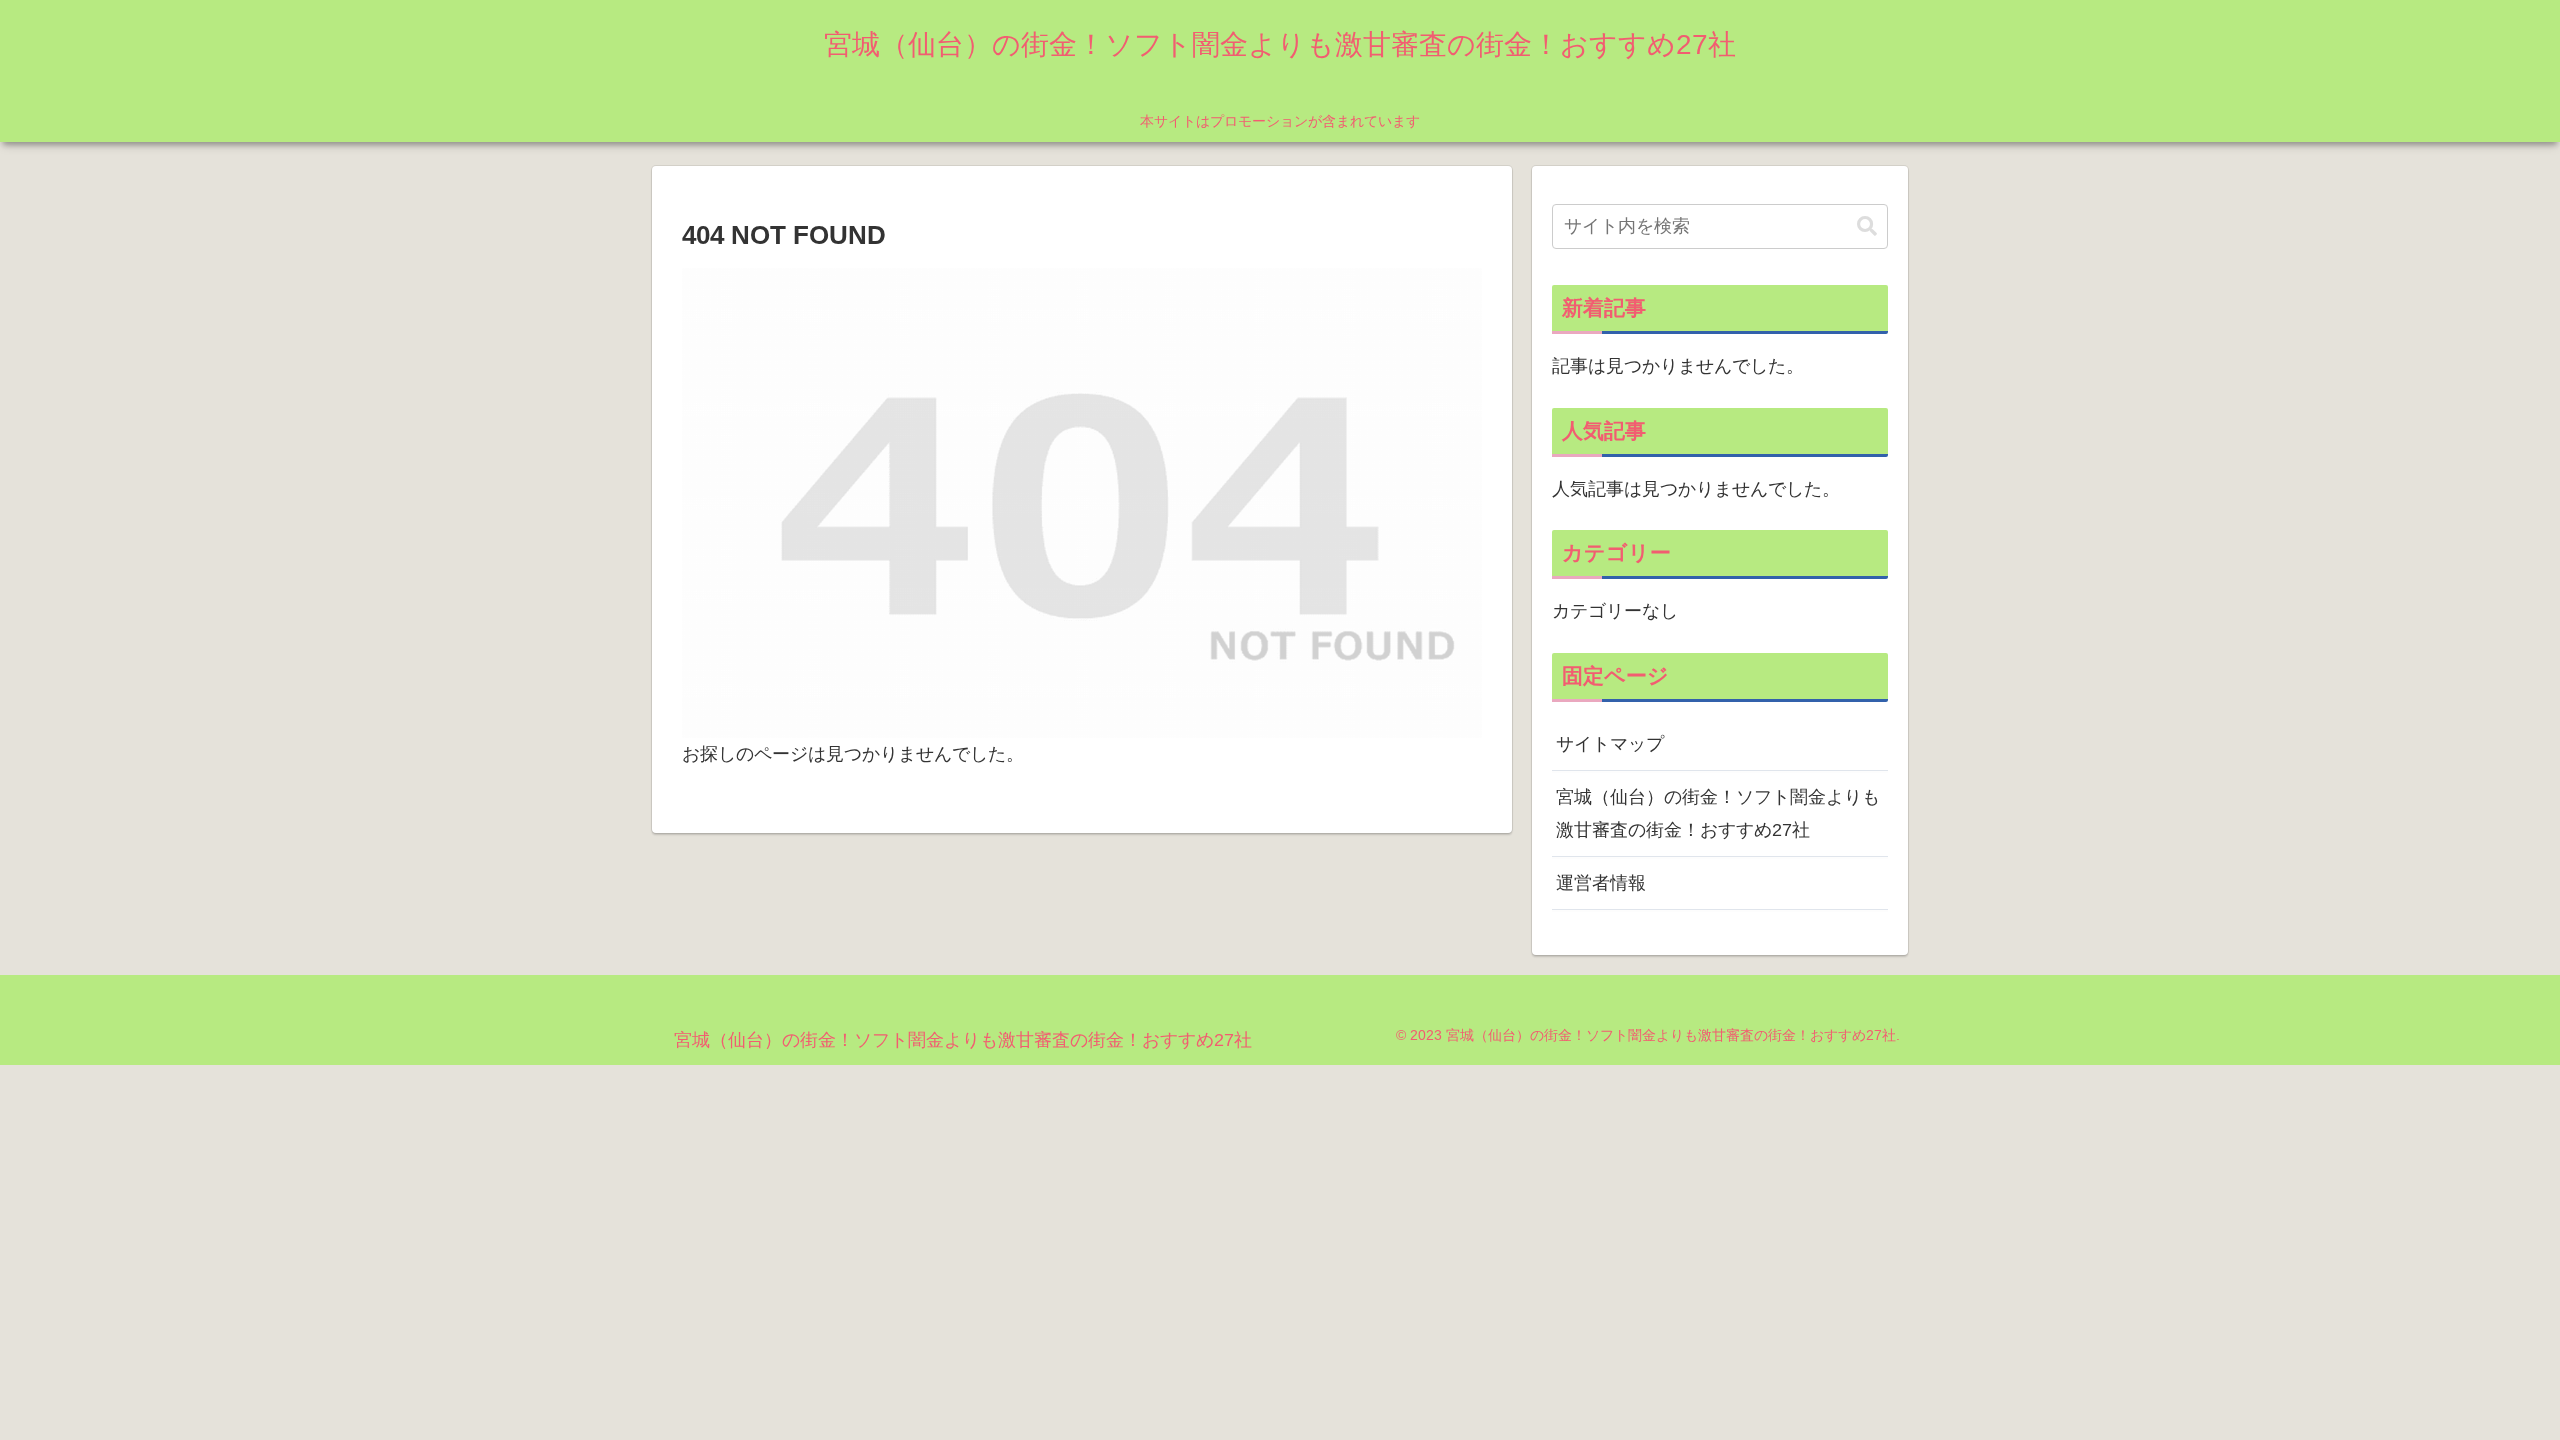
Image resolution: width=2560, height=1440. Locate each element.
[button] (1867, 226)
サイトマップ (1610, 744)
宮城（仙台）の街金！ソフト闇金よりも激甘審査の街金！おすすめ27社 (1718, 813)
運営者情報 (1601, 883)
